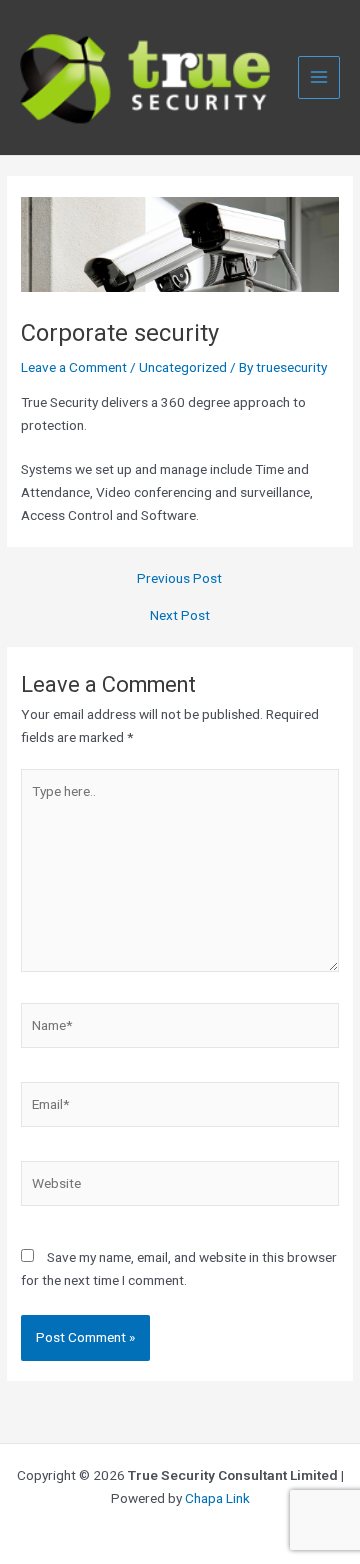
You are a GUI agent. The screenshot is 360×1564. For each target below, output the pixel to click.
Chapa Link (217, 1498)
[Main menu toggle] (319, 77)
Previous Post (179, 579)
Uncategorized (183, 367)
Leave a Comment (74, 367)
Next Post (180, 616)
